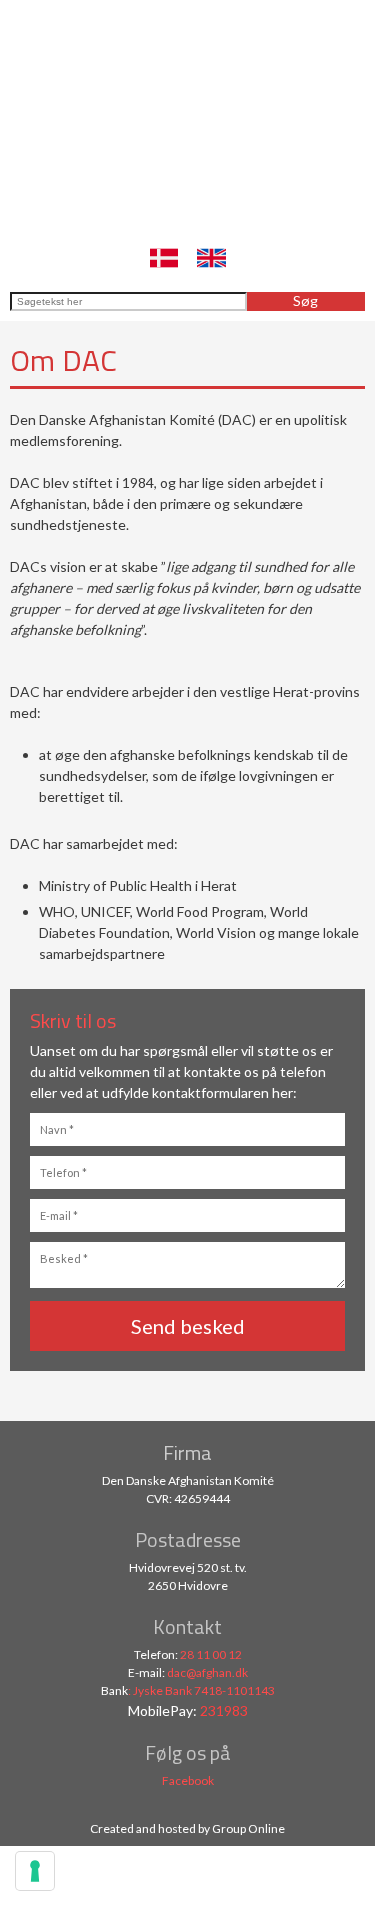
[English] (211, 258)
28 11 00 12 (211, 1654)
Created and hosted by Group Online (187, 1828)
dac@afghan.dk (207, 1672)
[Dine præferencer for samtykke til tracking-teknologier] (35, 1871)
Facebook (188, 1780)
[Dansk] (164, 258)
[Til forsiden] (187, 151)
